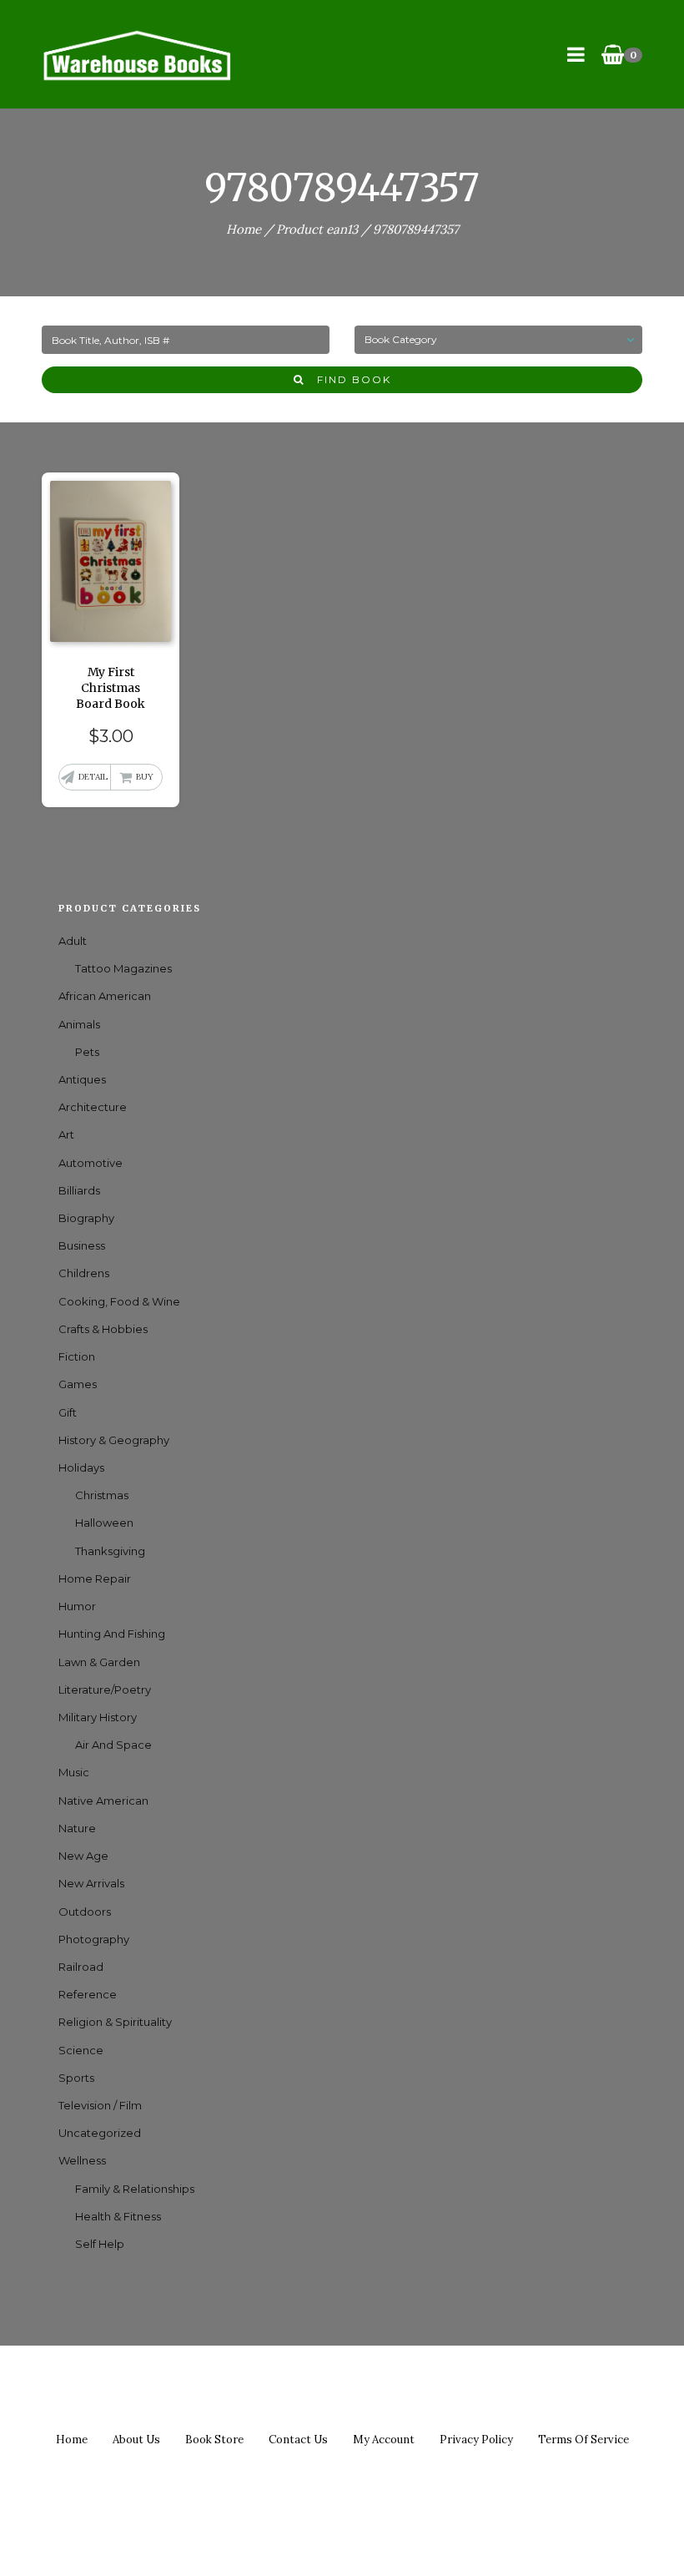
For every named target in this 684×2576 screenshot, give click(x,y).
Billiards (79, 1190)
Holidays (81, 1467)
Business (82, 1245)
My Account (384, 2440)
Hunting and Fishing (112, 1634)
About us (136, 2440)
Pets (87, 1052)
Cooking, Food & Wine (119, 1301)
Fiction (77, 1356)
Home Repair (95, 1578)
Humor (77, 1606)
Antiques (82, 1079)
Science (81, 2050)
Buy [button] (145, 777)
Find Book (348, 379)
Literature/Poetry (105, 1690)
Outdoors (85, 1912)
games (78, 1384)
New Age (83, 1856)
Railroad (81, 1967)
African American (105, 996)
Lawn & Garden (99, 1662)
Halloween (104, 1523)
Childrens (84, 1273)
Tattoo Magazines (123, 968)
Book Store (214, 2440)
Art (66, 1134)
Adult (73, 941)
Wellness (82, 2160)
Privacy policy (476, 2440)
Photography (94, 1939)
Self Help (100, 2244)
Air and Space (113, 1745)
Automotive (91, 1163)
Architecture (93, 1107)
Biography (86, 1218)
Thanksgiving (110, 1551)
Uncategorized (100, 2133)
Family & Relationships (135, 2189)
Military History (98, 1717)
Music (74, 1772)
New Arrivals (91, 1883)
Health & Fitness (118, 2216)
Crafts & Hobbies (103, 1329)
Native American (103, 1801)
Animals (79, 1024)
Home (244, 229)
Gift (68, 1412)
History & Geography (114, 1440)
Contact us (298, 2440)
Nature (77, 1828)
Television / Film (100, 2105)
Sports (76, 2078)
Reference (88, 1994)
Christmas (102, 1495)
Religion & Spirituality (115, 2022)
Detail (93, 777)
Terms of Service (583, 2440)
